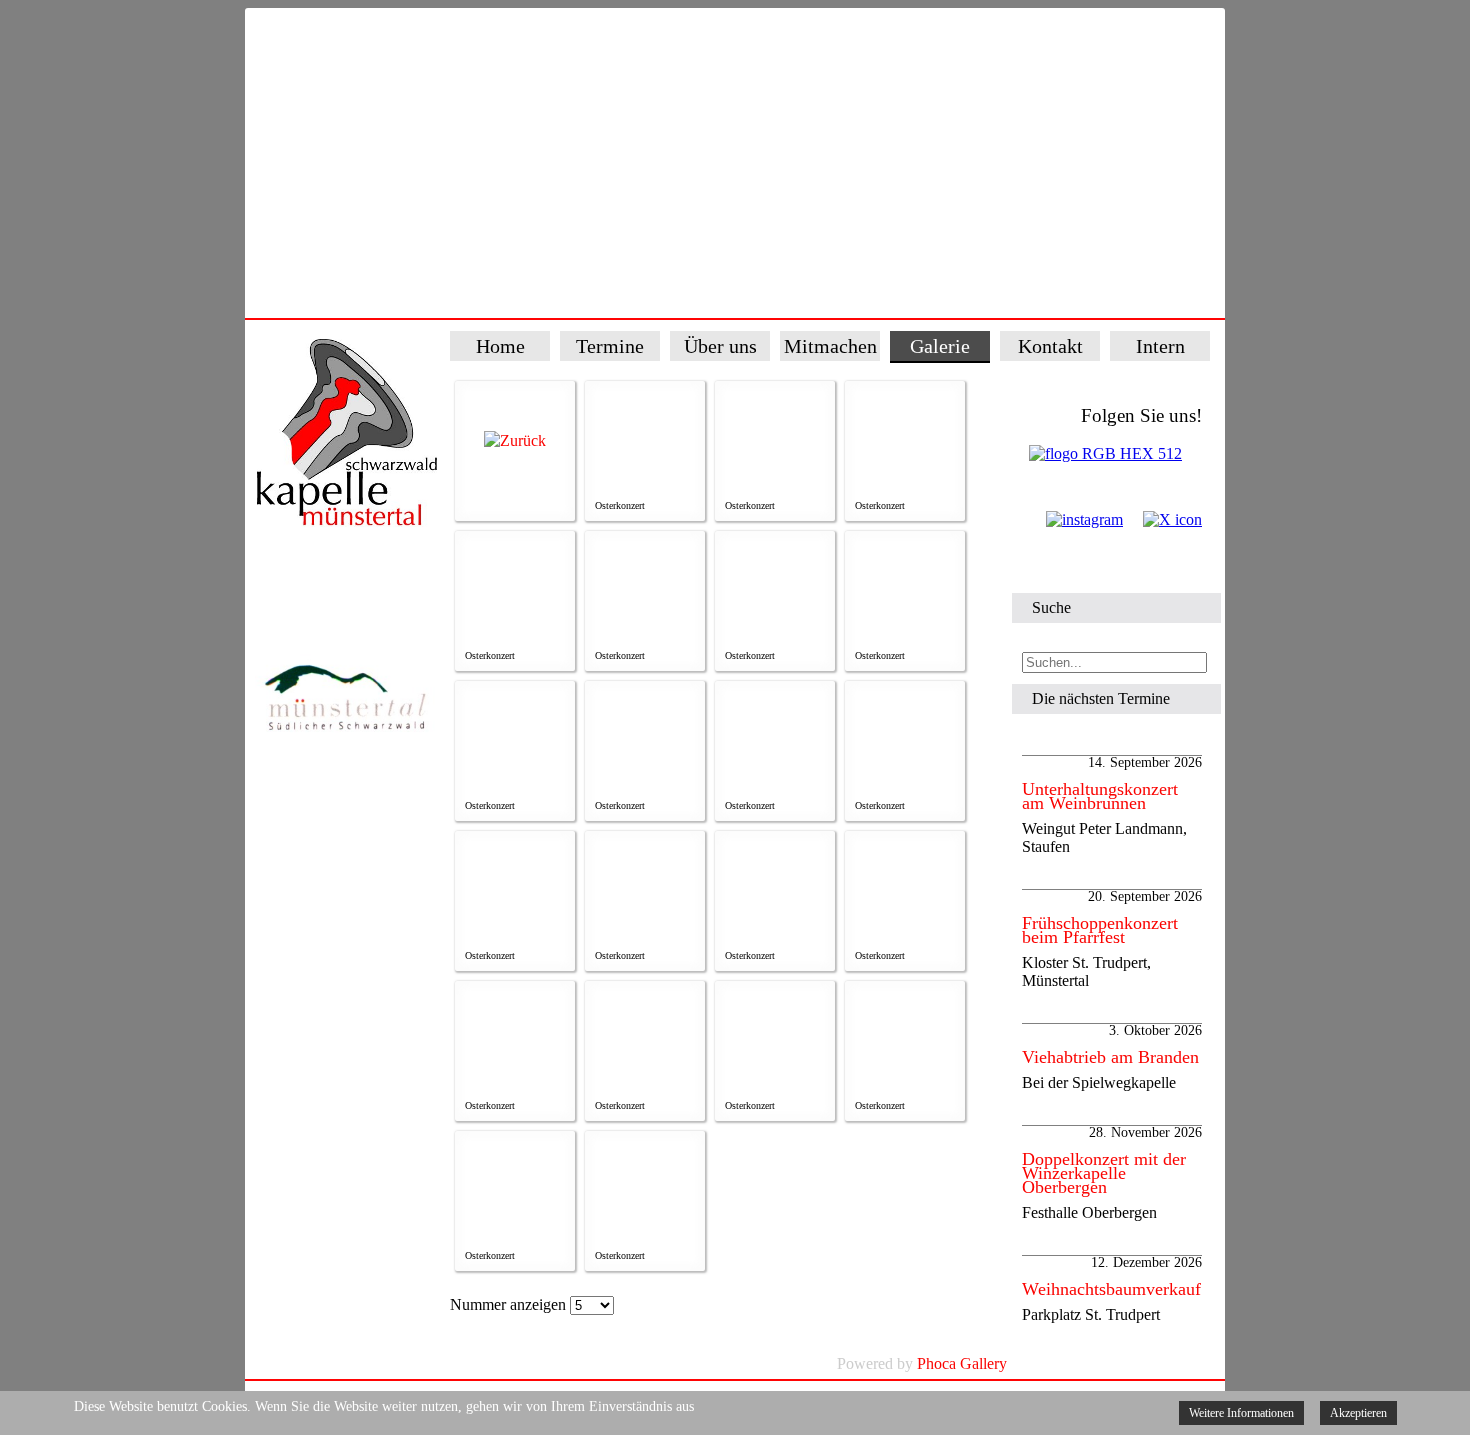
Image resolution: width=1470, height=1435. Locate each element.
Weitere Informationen (1241, 1413)
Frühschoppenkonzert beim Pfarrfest (1100, 930)
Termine (610, 346)
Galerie (940, 346)
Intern (1160, 346)
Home (500, 346)
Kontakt (1050, 346)
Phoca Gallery (962, 1363)
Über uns (720, 346)
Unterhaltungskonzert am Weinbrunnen (1100, 796)
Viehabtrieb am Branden (1110, 1057)
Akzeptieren (1358, 1413)
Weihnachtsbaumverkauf (1111, 1289)
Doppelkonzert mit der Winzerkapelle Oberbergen (1104, 1173)
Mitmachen (830, 346)
